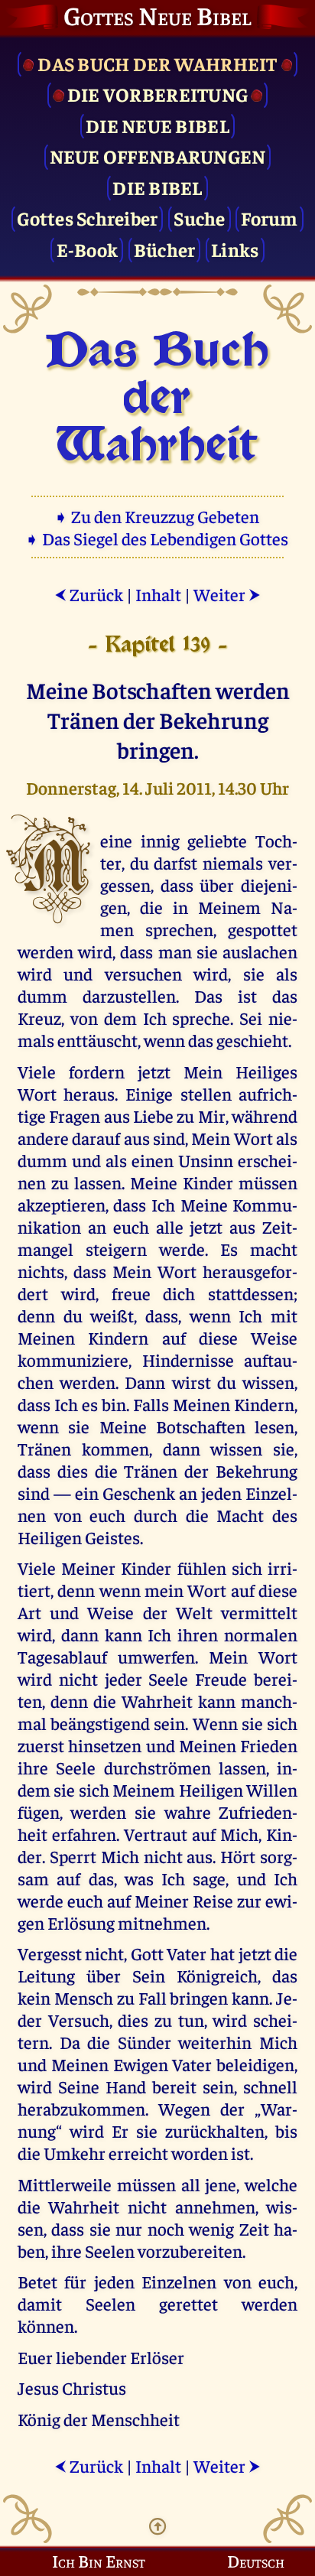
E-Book (88, 249)
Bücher (165, 249)
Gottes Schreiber (87, 218)
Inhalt (158, 594)
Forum (269, 218)
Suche (199, 218)
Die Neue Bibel (157, 125)
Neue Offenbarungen (158, 156)
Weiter (227, 594)
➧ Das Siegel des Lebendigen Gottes (158, 538)
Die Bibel (157, 187)
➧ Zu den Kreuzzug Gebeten (158, 516)
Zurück (89, 594)
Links (235, 249)
